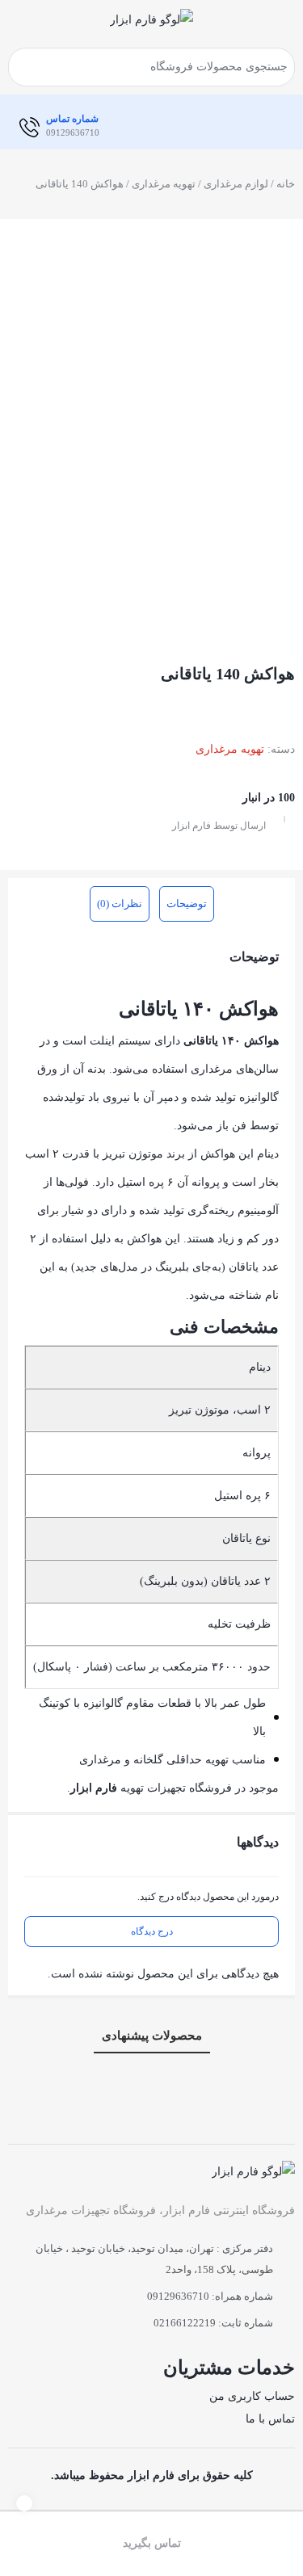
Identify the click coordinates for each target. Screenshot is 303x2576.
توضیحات (187, 903)
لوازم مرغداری (236, 184)
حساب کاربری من (252, 2396)
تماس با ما (270, 2419)
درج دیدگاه (152, 1931)
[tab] (187, 904)
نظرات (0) (120, 903)
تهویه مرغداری (164, 184)
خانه (286, 184)
